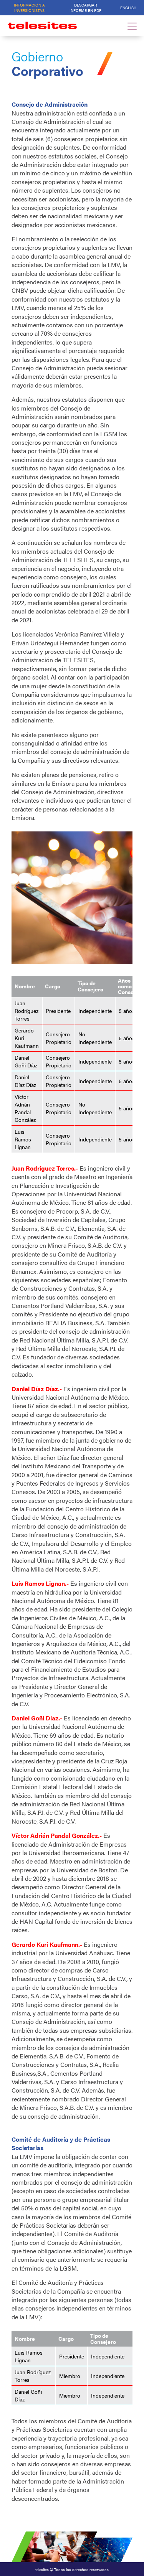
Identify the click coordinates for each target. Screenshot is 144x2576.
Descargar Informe (85, 8)
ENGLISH (128, 8)
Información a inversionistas (29, 8)
